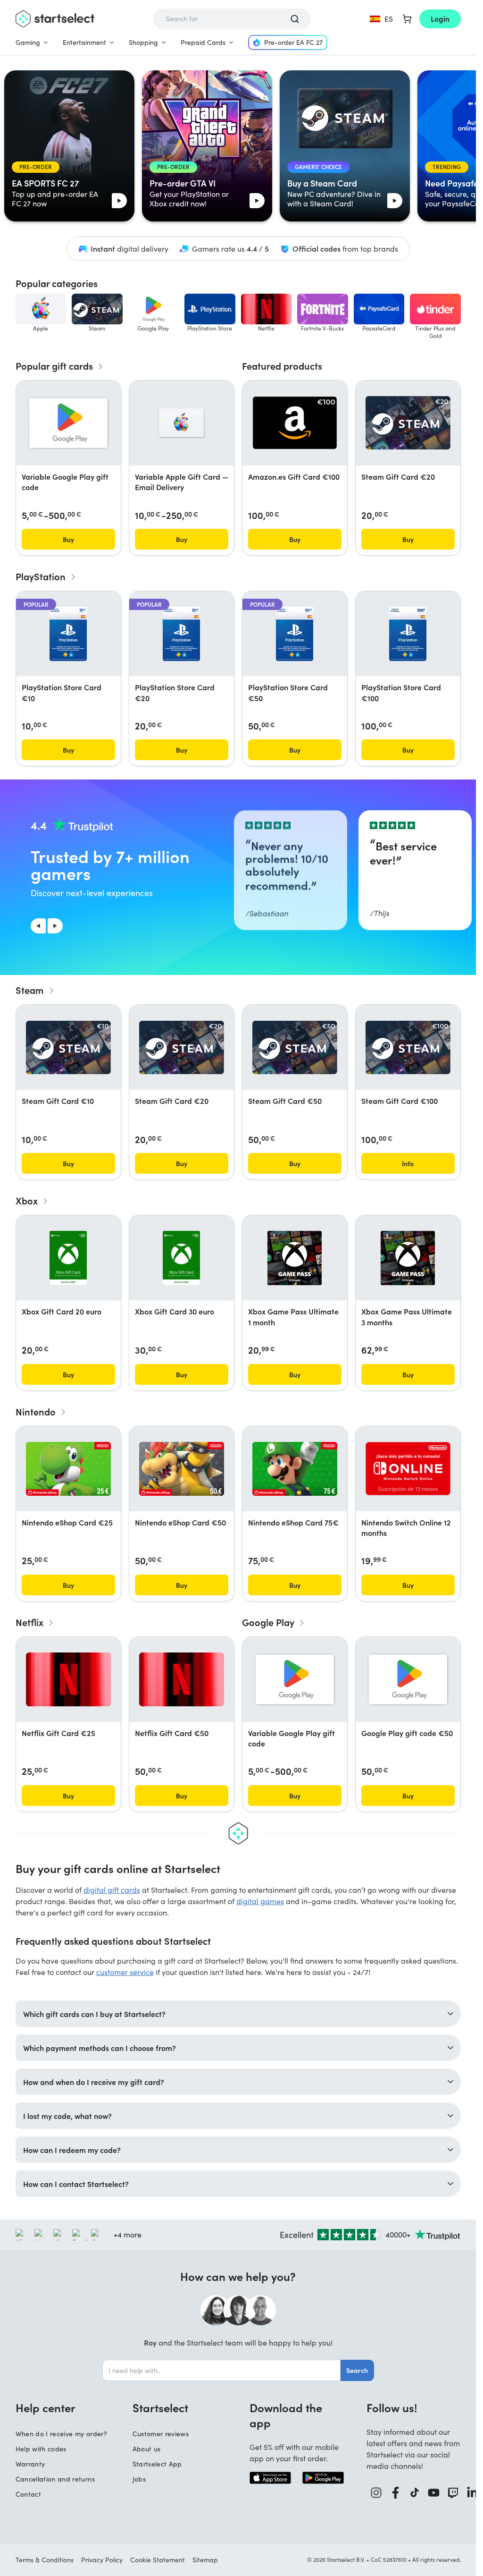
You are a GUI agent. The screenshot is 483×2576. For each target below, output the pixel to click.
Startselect (160, 2407)
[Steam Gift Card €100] (408, 1047)
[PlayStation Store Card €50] (295, 634)
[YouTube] (434, 2493)
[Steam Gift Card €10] (68, 1047)
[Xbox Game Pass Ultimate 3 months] (408, 1258)
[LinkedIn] (472, 2493)
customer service (125, 1972)
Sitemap (205, 2560)
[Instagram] (376, 2493)
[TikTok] (415, 2493)
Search (357, 2370)
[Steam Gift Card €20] (408, 423)
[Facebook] (396, 2493)
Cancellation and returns (55, 2479)
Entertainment (84, 42)
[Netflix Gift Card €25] (68, 1679)
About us (147, 2449)
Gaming (28, 42)
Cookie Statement (158, 2560)
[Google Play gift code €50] (408, 1679)
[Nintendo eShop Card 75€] (295, 1469)
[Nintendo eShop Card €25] (68, 1469)
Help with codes (41, 2449)
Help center (46, 2407)
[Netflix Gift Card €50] (182, 1679)
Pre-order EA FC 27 (293, 42)
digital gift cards (112, 1890)
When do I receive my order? (61, 2434)
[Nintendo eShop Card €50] (182, 1469)
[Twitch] (453, 2493)
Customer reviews (161, 2434)
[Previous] (38, 926)
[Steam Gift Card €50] (295, 1047)
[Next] (55, 926)
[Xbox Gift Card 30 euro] (182, 1258)
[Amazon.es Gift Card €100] (295, 423)
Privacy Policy (102, 2560)
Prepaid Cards (203, 42)
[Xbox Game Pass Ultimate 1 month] (295, 1258)
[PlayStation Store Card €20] (181, 634)
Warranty (30, 2464)
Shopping (143, 42)
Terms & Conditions (45, 2560)
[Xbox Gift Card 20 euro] (68, 1258)
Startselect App (157, 2464)
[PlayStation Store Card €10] (68, 634)
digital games (260, 1901)
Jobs (139, 2479)
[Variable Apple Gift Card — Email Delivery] (182, 423)
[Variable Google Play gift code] (68, 423)
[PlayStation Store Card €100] (408, 634)
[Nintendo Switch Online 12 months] (408, 1469)
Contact (28, 2494)
